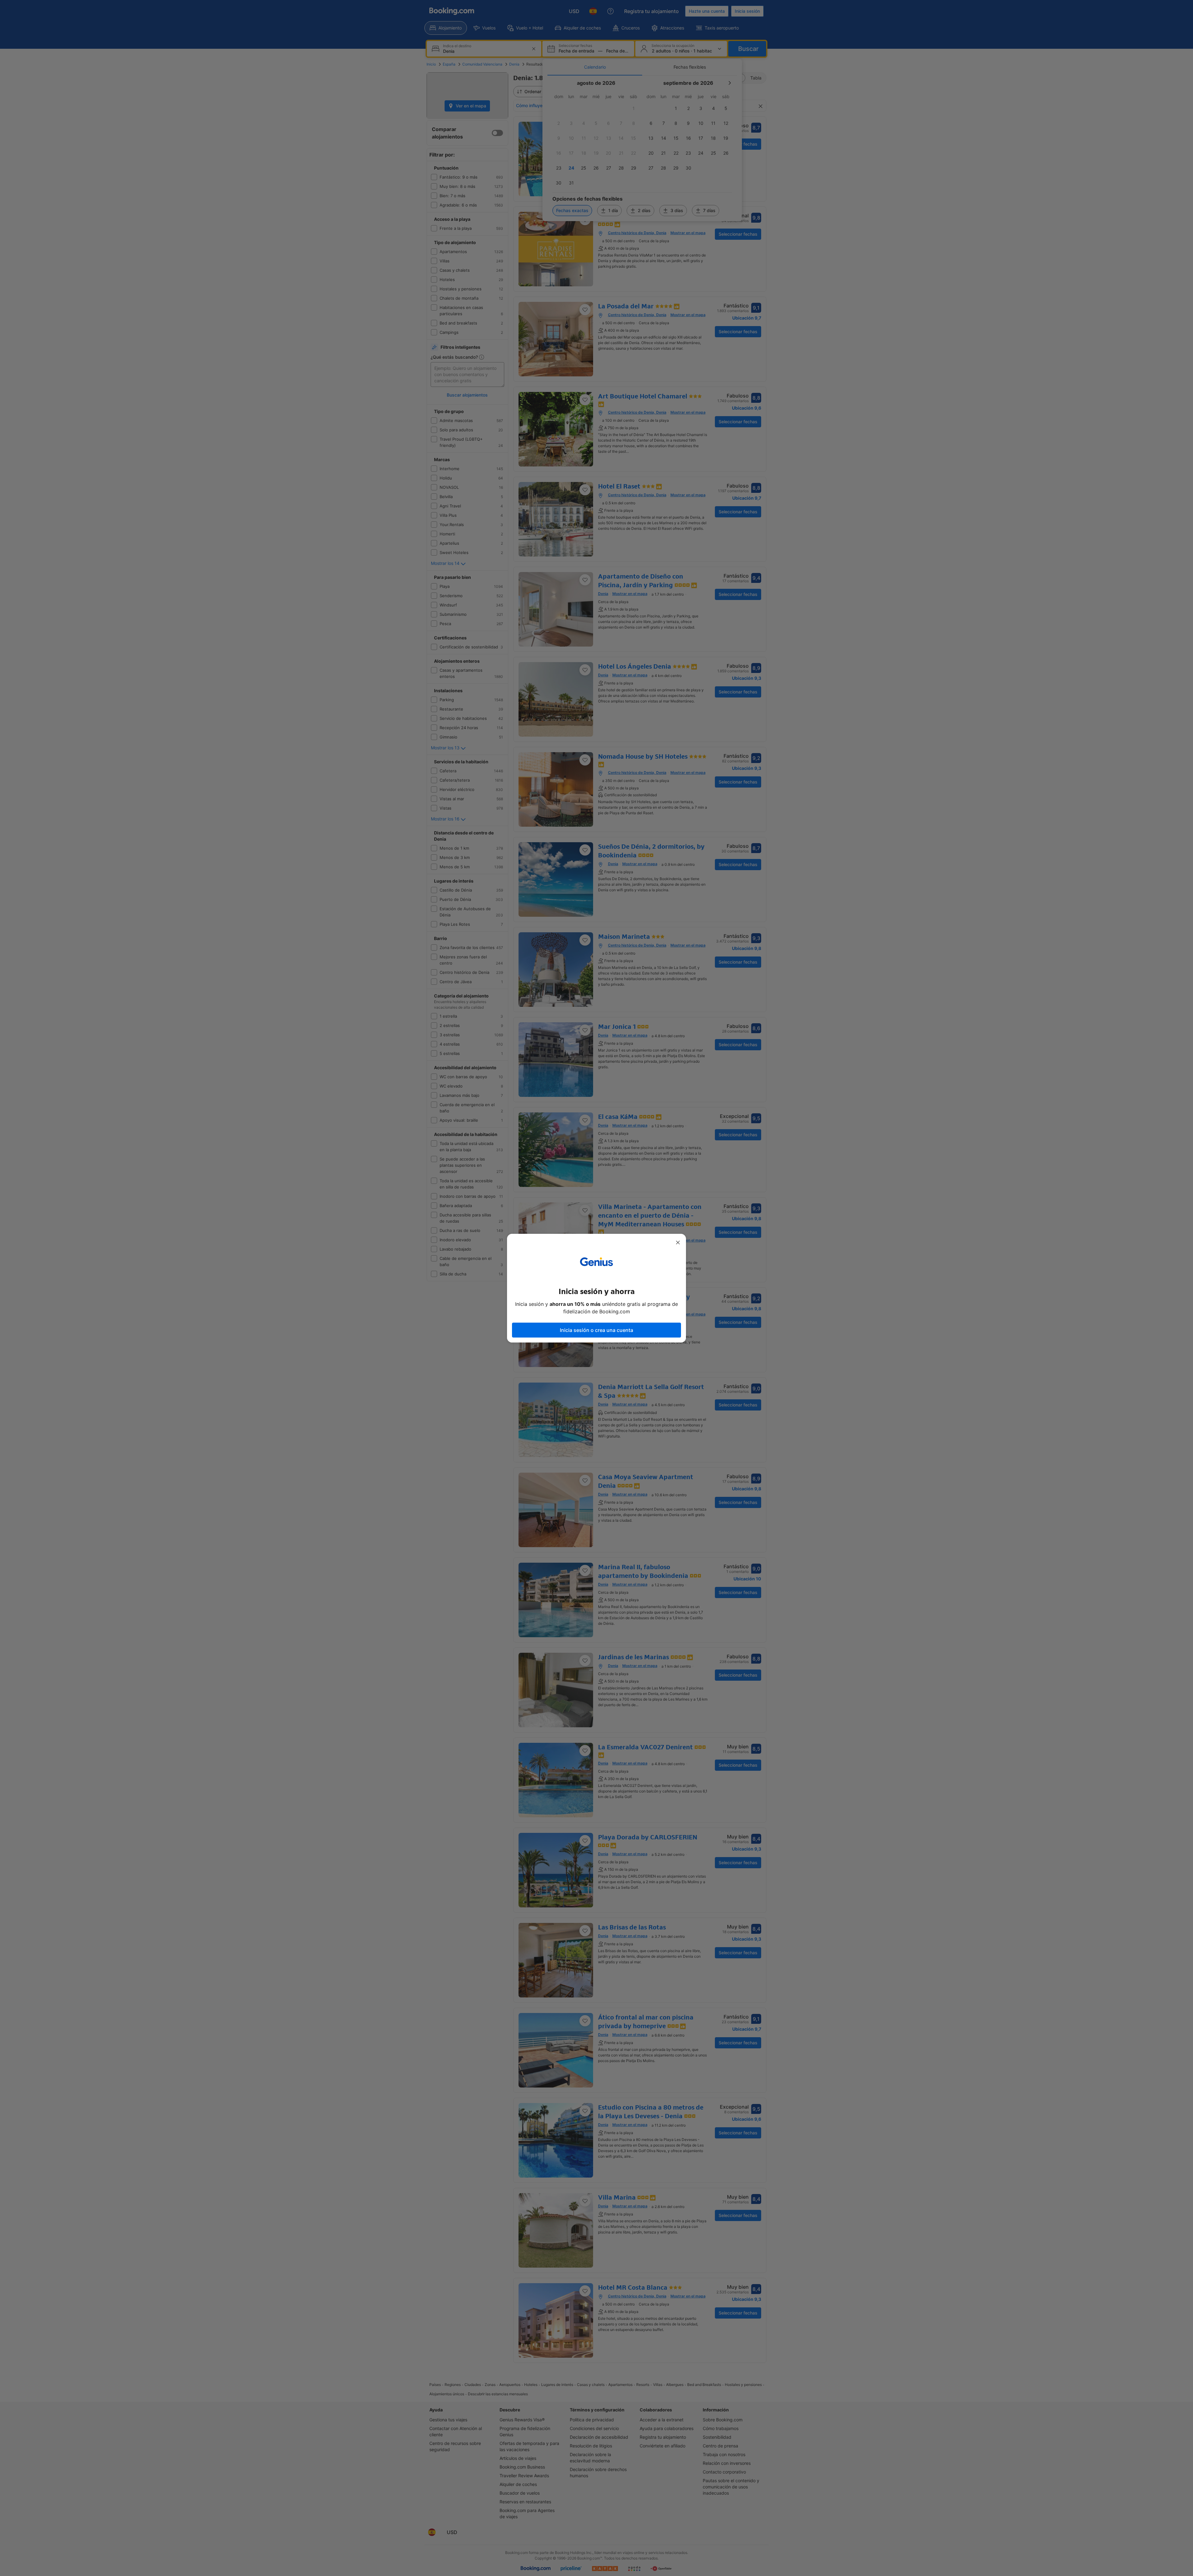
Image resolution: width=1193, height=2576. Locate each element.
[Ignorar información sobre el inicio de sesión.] (678, 1243)
